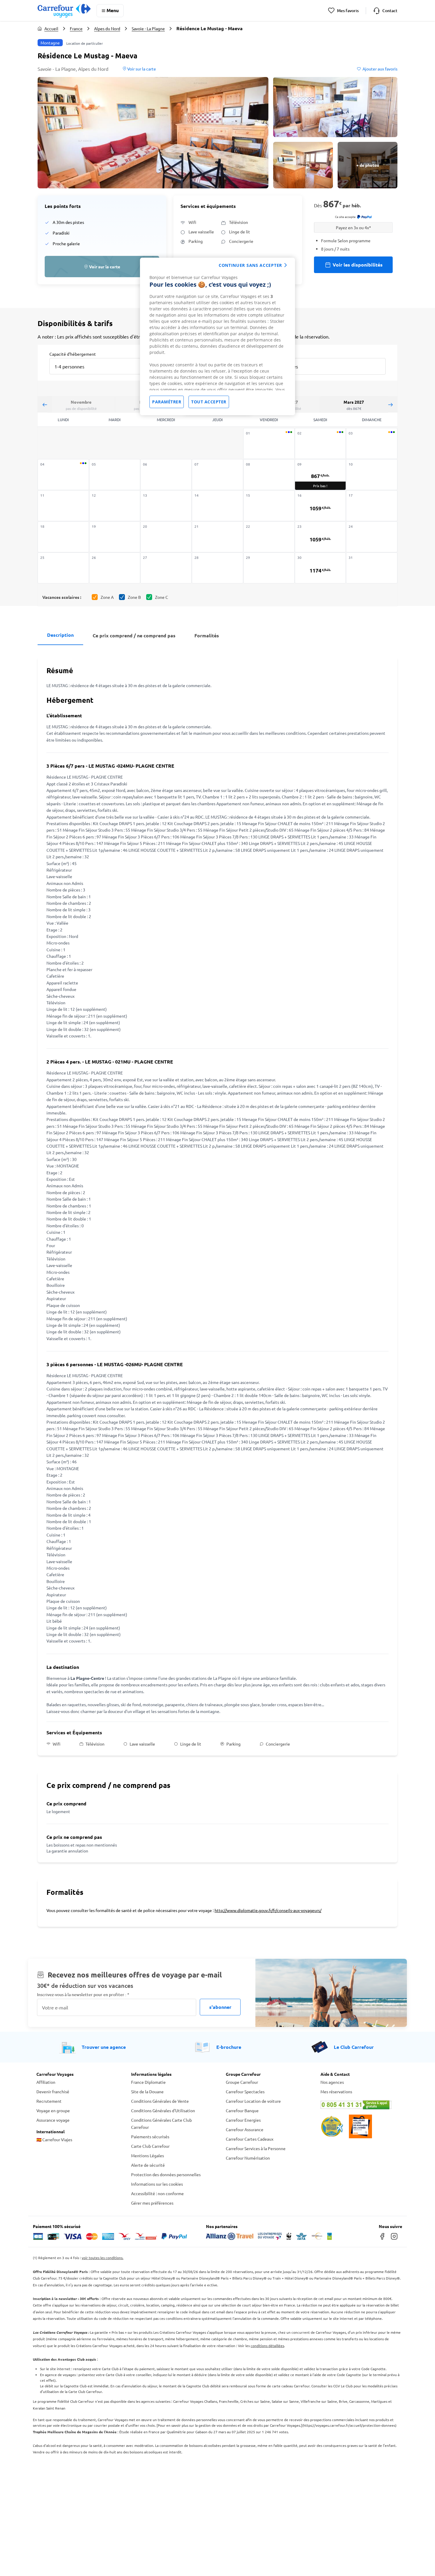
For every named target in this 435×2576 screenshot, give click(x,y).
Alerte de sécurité (148, 2165)
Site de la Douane (147, 2091)
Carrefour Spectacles (245, 2091)
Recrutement (49, 2101)
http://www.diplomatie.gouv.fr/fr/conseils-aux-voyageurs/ (268, 1910)
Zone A (107, 597)
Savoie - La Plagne (148, 28)
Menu (113, 10)
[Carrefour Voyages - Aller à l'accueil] (64, 11)
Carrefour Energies (243, 2120)
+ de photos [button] (368, 165)
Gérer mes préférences (152, 2203)
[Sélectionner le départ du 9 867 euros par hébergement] (320, 475)
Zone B (134, 597)
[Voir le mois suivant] (390, 404)
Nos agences (332, 2082)
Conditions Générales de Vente (160, 2101)
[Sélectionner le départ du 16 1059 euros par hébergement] (320, 506)
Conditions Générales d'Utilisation (163, 2110)
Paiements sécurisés (150, 2136)
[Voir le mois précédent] (45, 404)
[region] (217, 336)
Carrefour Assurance (245, 2129)
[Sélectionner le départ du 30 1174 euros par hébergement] (320, 568)
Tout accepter (209, 402)
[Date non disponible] (269, 443)
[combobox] (100, 362)
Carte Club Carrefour (150, 2146)
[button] (153, 133)
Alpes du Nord (107, 28)
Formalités (207, 635)
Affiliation (46, 2082)
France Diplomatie (148, 2082)
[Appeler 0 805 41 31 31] (360, 2105)
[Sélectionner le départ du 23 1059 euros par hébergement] (320, 537)
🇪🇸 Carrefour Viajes (54, 2139)
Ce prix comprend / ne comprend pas (134, 635)
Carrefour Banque (242, 2110)
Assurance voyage (53, 2120)
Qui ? (272, 354)
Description (60, 635)
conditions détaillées (267, 2346)
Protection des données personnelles (166, 2174)
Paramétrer (167, 402)
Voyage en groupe (53, 2110)
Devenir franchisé (53, 2091)
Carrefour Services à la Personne (256, 2148)
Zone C (162, 597)
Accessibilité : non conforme (157, 2193)
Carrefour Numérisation (248, 2158)
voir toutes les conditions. (103, 2258)
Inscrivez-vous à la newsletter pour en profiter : (83, 1994)
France (76, 28)
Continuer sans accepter (250, 265)
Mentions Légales (148, 2155)
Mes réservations (336, 2091)
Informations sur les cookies (157, 2184)
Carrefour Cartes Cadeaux (250, 2139)
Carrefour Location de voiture (253, 2101)
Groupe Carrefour (242, 2082)
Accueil (51, 28)
